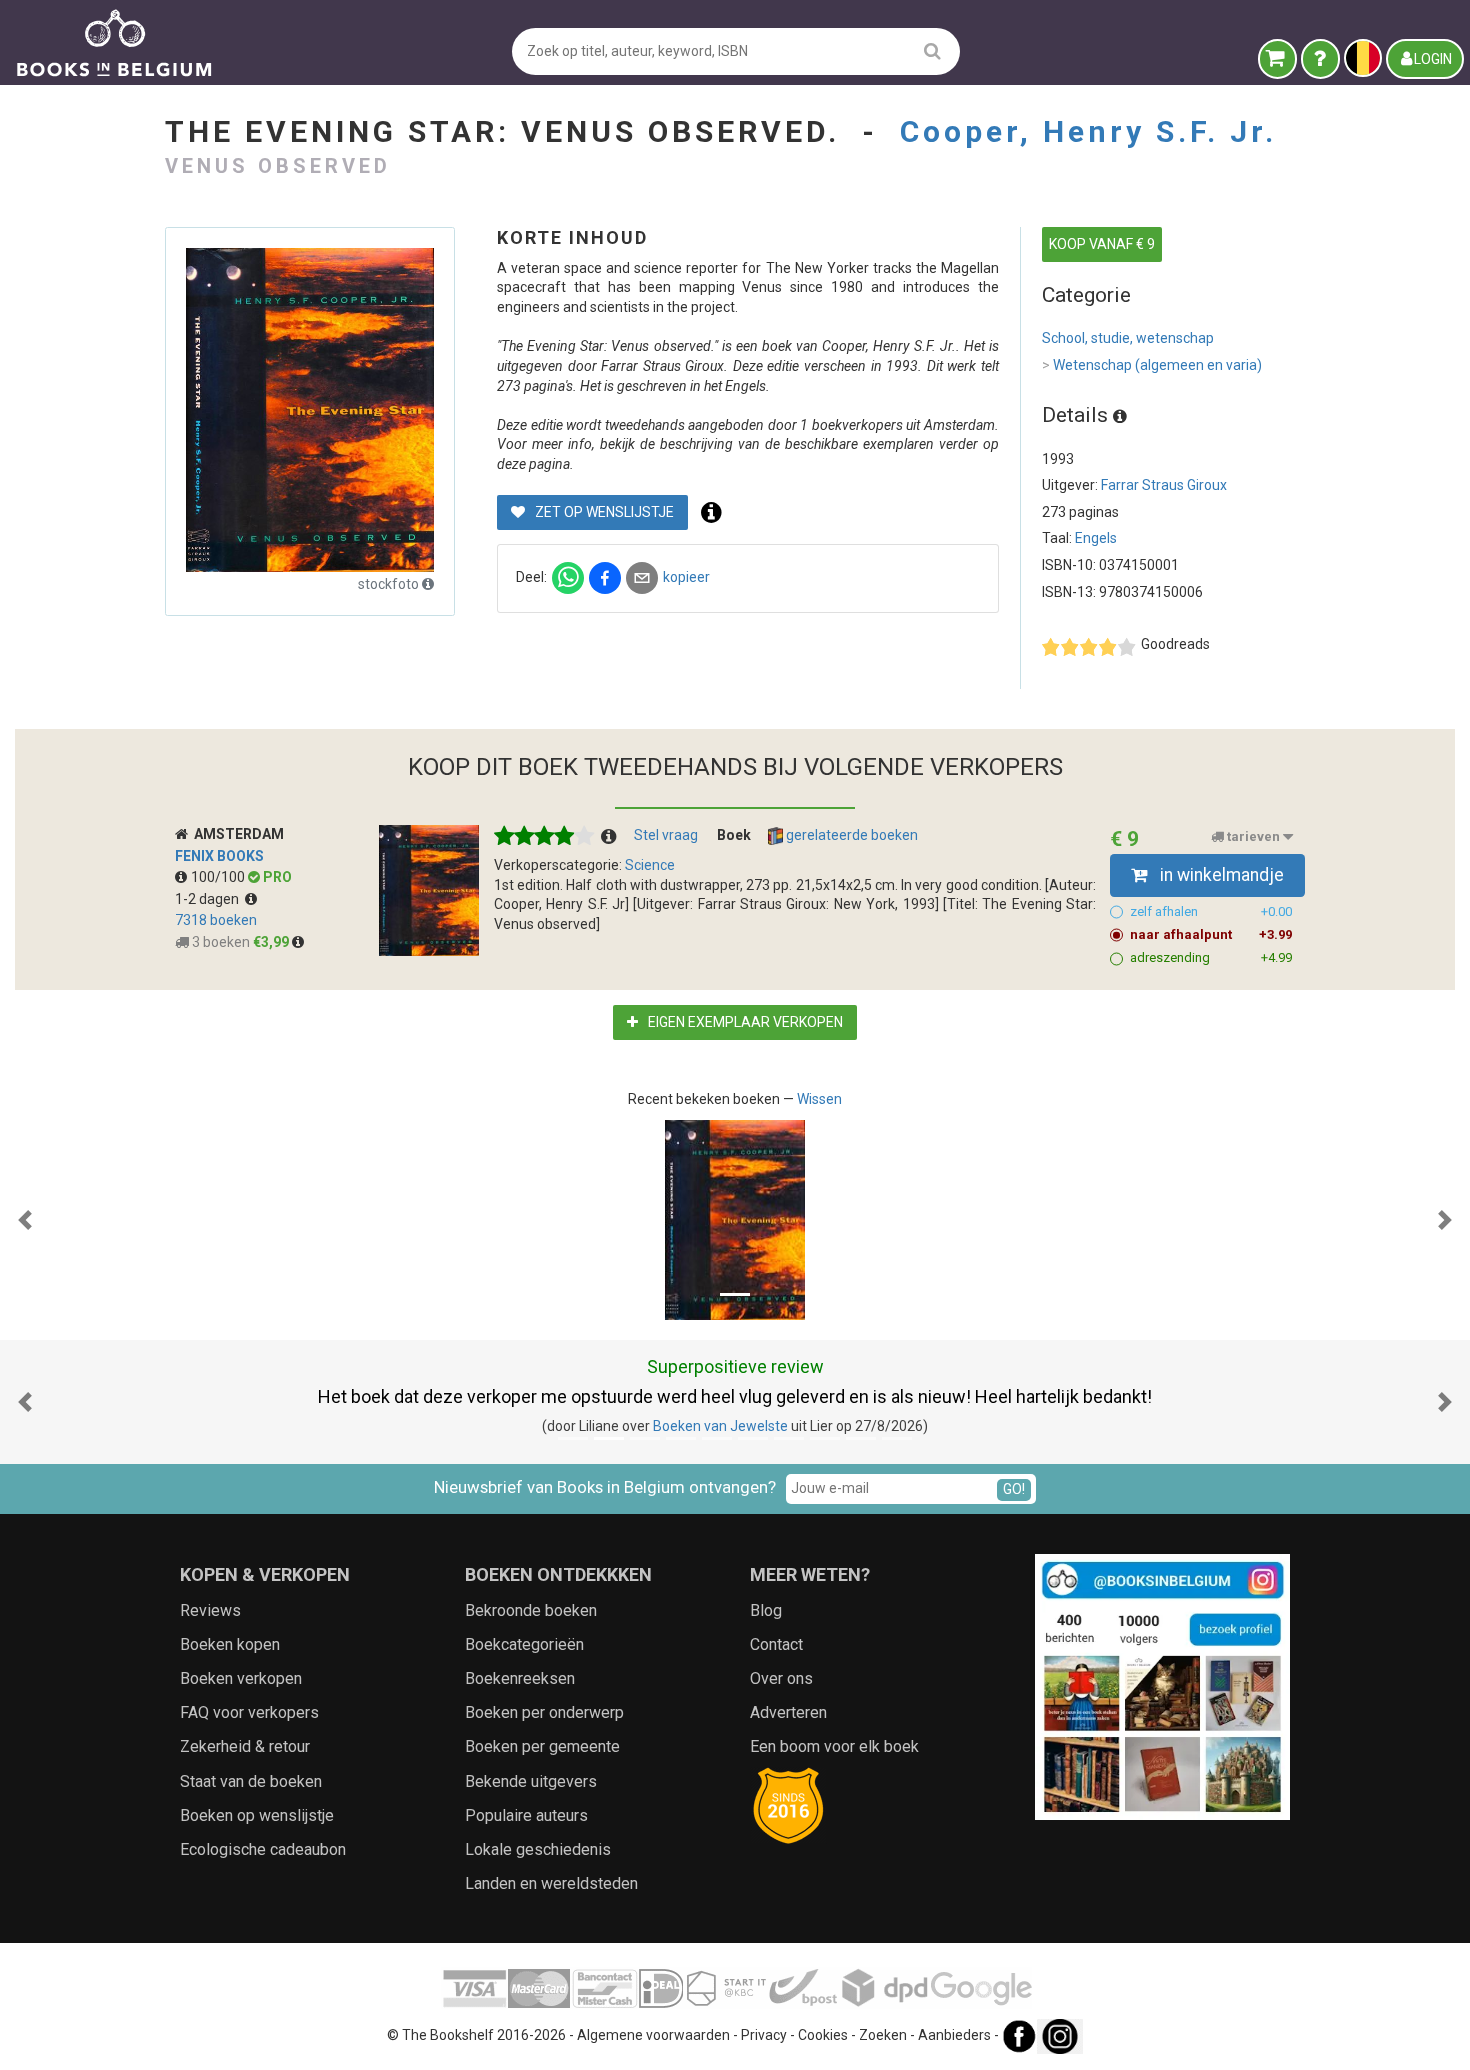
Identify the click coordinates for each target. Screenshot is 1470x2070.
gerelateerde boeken (850, 835)
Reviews (210, 1610)
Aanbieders (954, 2036)
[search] (932, 50)
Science (650, 865)
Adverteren (788, 1712)
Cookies (823, 2036)
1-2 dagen (210, 899)
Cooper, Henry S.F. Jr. (1088, 131)
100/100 (219, 877)
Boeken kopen (230, 1644)
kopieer (686, 577)
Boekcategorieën (524, 1644)
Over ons (781, 1678)
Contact (776, 1644)
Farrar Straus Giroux (1164, 485)
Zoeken (883, 2036)
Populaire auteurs (526, 1815)
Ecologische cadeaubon (263, 1849)
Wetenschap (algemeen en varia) (1152, 365)
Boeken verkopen (241, 1678)
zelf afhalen (1211, 911)
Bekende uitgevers (531, 1781)
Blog (766, 1610)
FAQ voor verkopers (249, 1712)
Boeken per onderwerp (544, 1712)
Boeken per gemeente (542, 1746)
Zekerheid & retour (245, 1746)
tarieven (1253, 836)
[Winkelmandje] (1277, 59)
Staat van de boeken (251, 1781)
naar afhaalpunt (1211, 934)
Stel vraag (666, 835)
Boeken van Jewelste (720, 1426)
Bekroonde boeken (531, 1610)
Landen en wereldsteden (551, 1883)
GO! (1014, 1489)
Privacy (764, 2036)
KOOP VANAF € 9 (1102, 244)
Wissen (819, 1099)
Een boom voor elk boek (834, 1746)
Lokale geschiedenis (538, 1849)
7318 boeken (216, 920)
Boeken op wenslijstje (257, 1815)
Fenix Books (219, 856)
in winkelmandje (1220, 875)
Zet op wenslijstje (603, 512)
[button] (25, 1220)
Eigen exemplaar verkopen (744, 1022)
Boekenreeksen (520, 1678)
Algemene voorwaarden (653, 2036)
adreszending (1211, 957)
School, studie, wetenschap (1128, 338)
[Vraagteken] (1320, 59)
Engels (1096, 538)
